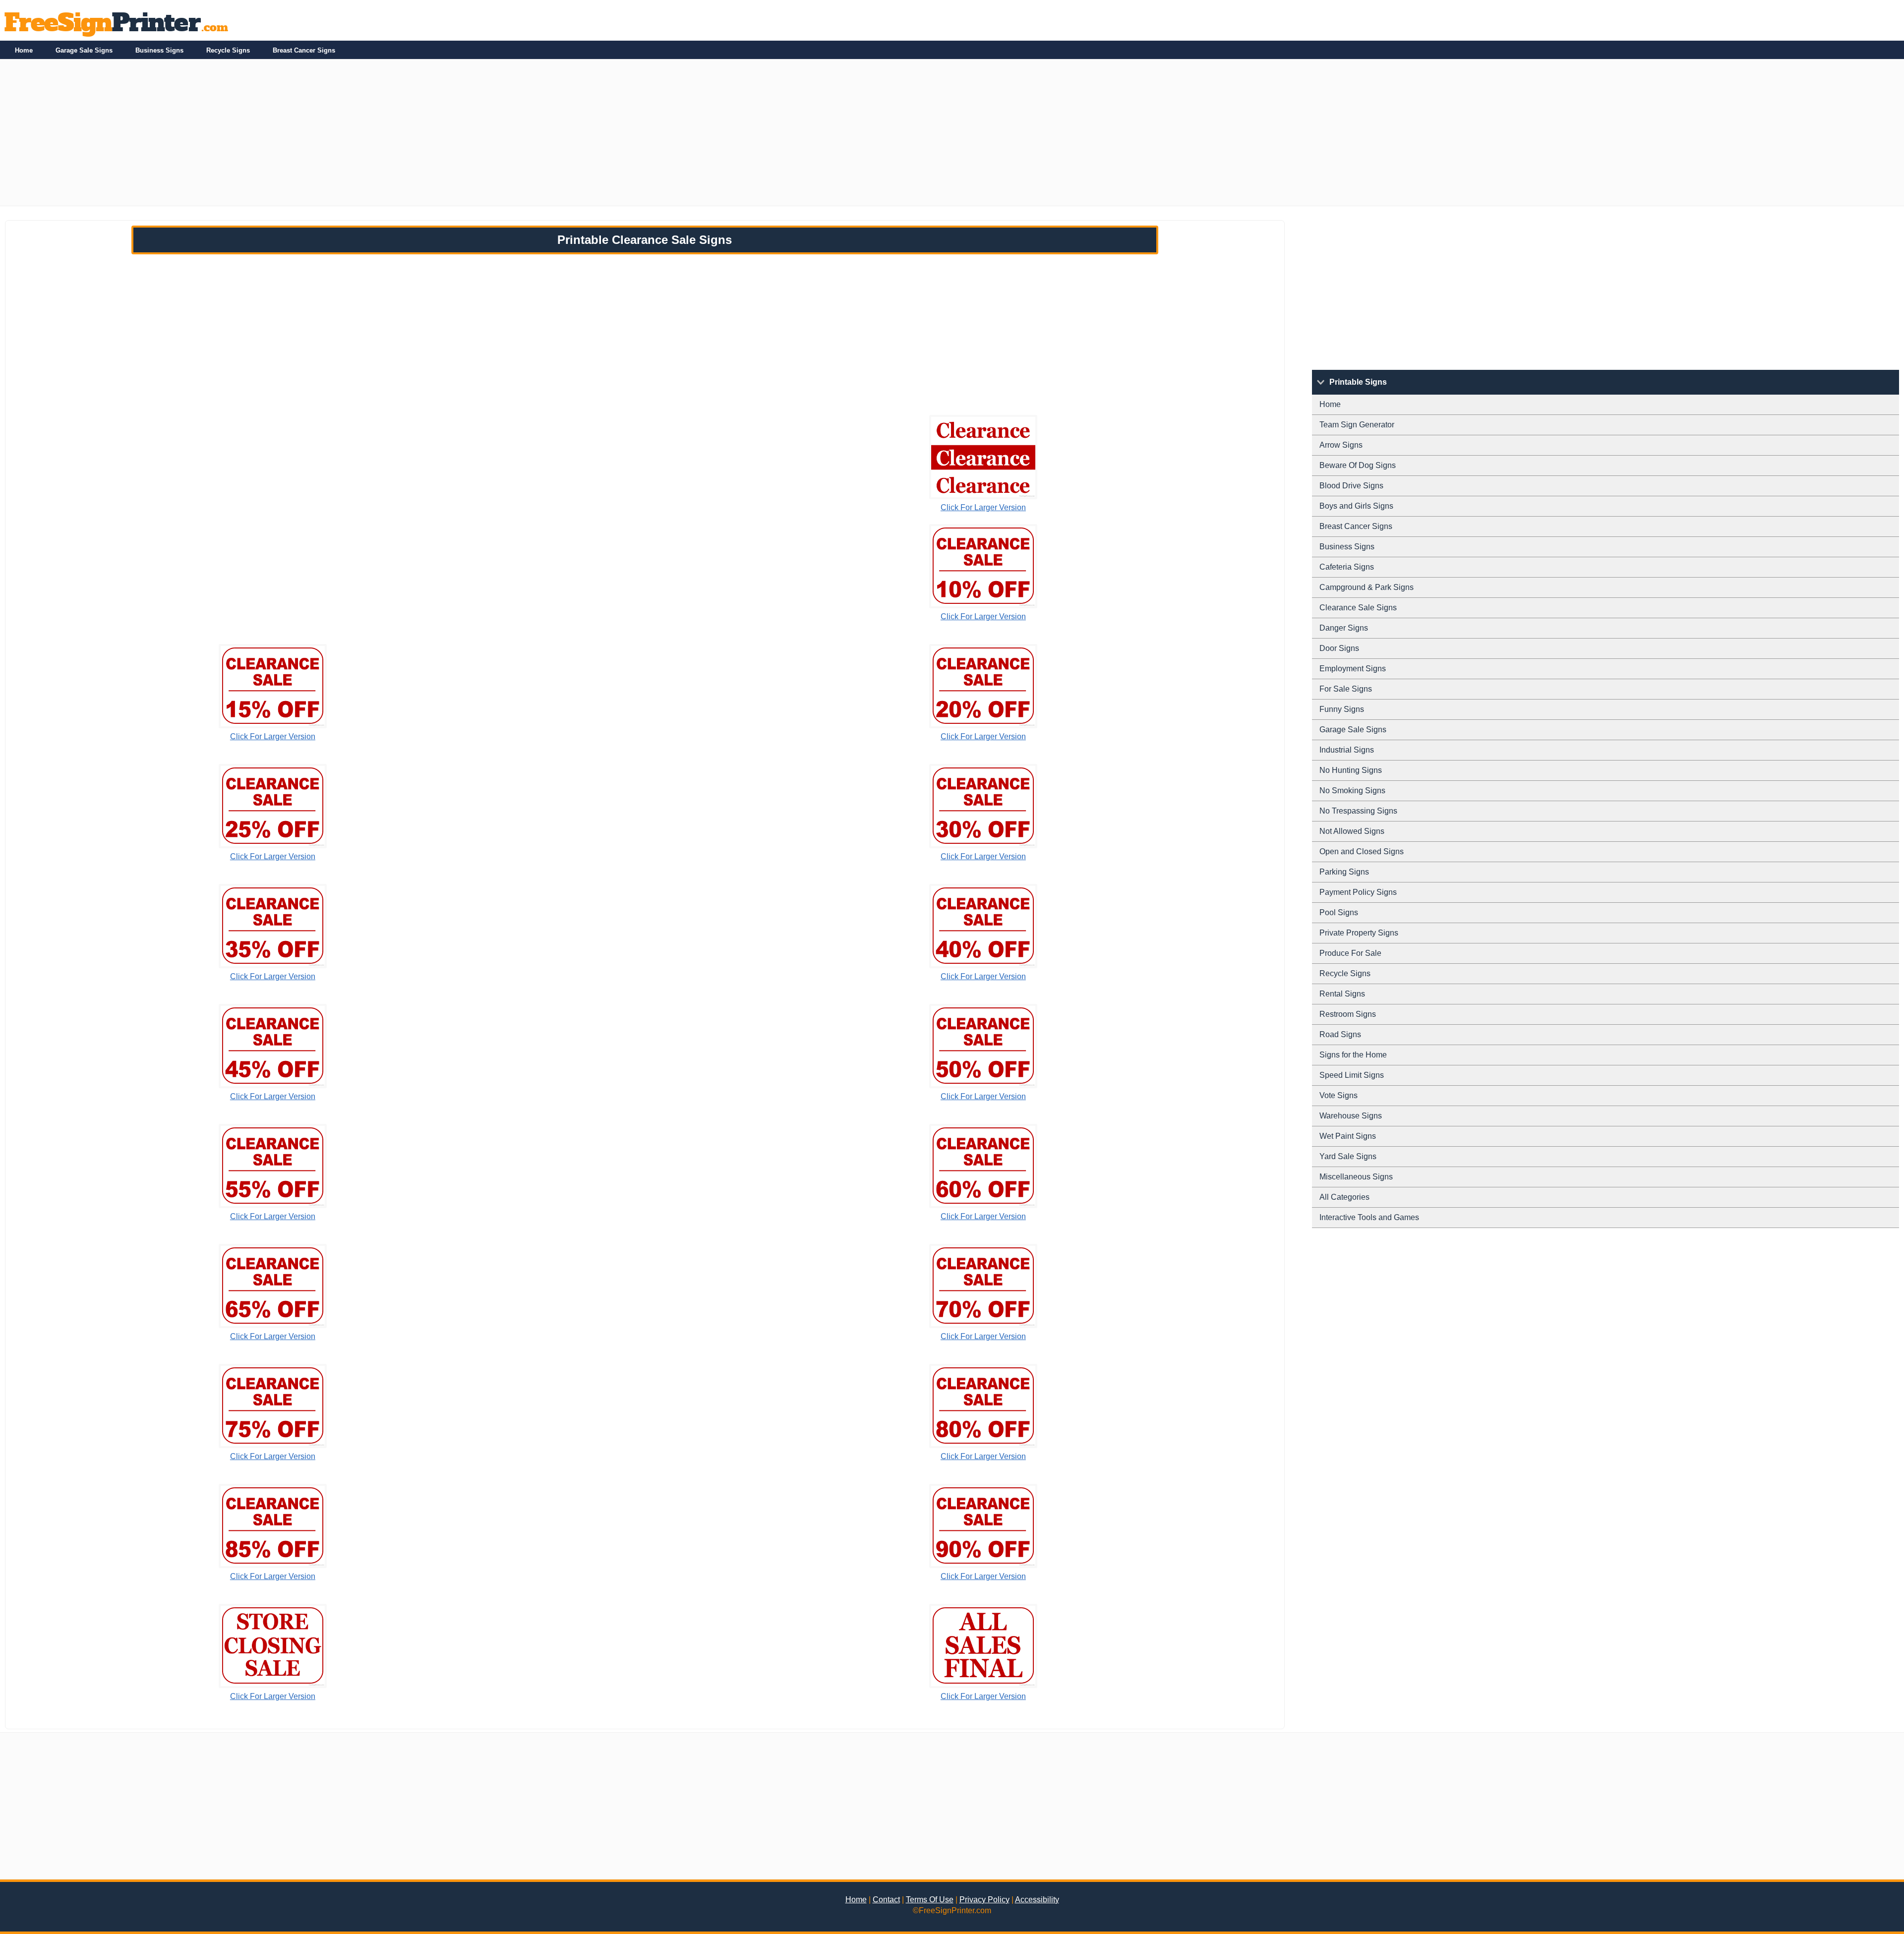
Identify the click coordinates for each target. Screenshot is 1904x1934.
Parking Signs (1344, 872)
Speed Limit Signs (1352, 1075)
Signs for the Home (1353, 1055)
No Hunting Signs (1351, 770)
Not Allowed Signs (1352, 831)
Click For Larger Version (983, 507)
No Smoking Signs (1352, 791)
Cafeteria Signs (1347, 567)
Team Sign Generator (1357, 425)
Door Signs (1339, 648)
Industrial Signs (1347, 750)
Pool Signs (1339, 912)
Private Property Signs (1359, 933)
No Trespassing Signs (1358, 811)
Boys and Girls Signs (1356, 506)
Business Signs (159, 50)
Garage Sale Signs (84, 50)
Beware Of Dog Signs (1358, 465)
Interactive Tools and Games (1369, 1217)
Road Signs (1340, 1034)
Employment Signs (1353, 669)
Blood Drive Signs (1351, 486)
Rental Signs (1342, 994)
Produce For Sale (1350, 953)
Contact (886, 1900)
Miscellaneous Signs (1356, 1177)
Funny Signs (1342, 709)
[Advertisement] (297, 136)
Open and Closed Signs (1362, 851)
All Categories (1344, 1197)
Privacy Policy (984, 1900)
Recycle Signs (228, 50)
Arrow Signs (1341, 445)
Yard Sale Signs (1348, 1156)
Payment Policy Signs (1358, 892)
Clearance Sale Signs (1358, 608)
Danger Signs (1344, 628)
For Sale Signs (1346, 689)
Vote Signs (1339, 1095)
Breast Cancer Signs (304, 50)
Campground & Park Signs (1367, 587)
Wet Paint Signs (1348, 1136)
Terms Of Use (930, 1900)
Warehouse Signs (1351, 1116)
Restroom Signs (1348, 1014)
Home (24, 50)
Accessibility (1037, 1900)
